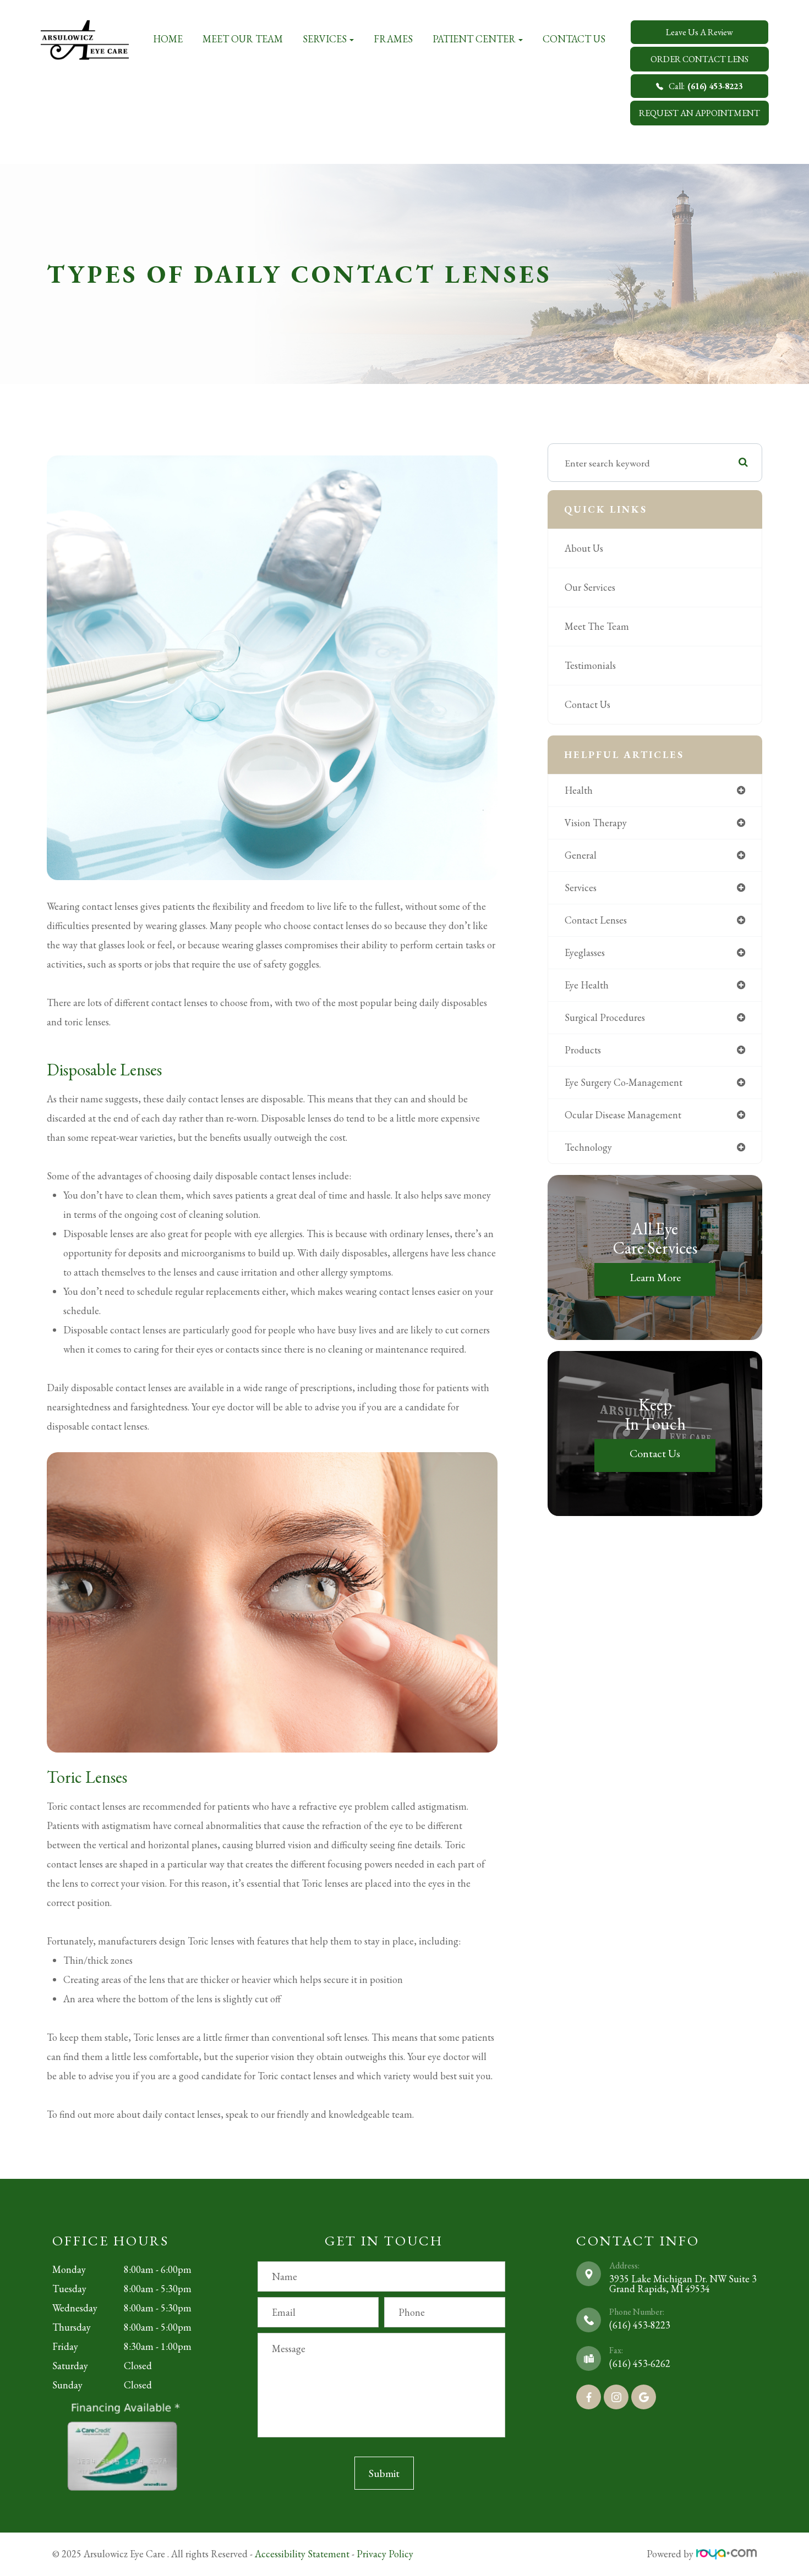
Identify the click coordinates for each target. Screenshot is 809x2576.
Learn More (655, 1277)
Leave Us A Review (699, 32)
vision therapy (596, 823)
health (579, 790)
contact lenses (596, 920)
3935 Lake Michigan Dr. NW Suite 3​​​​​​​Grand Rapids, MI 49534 (683, 2284)
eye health (587, 985)
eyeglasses (585, 952)
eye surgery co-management (624, 1082)
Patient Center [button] (474, 39)
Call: (706, 86)
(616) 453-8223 (640, 2325)
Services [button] (325, 39)
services (581, 888)
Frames (393, 39)
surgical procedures (605, 1017)
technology (588, 1147)
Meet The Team (597, 626)
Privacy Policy (385, 2554)
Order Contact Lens (699, 59)
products (583, 1050)
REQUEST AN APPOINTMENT (699, 113)
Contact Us (574, 39)
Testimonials (590, 665)
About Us (584, 548)
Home (168, 39)
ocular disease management (623, 1115)
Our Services (590, 587)
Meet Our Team (243, 39)
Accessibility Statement (302, 2554)
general (581, 855)
